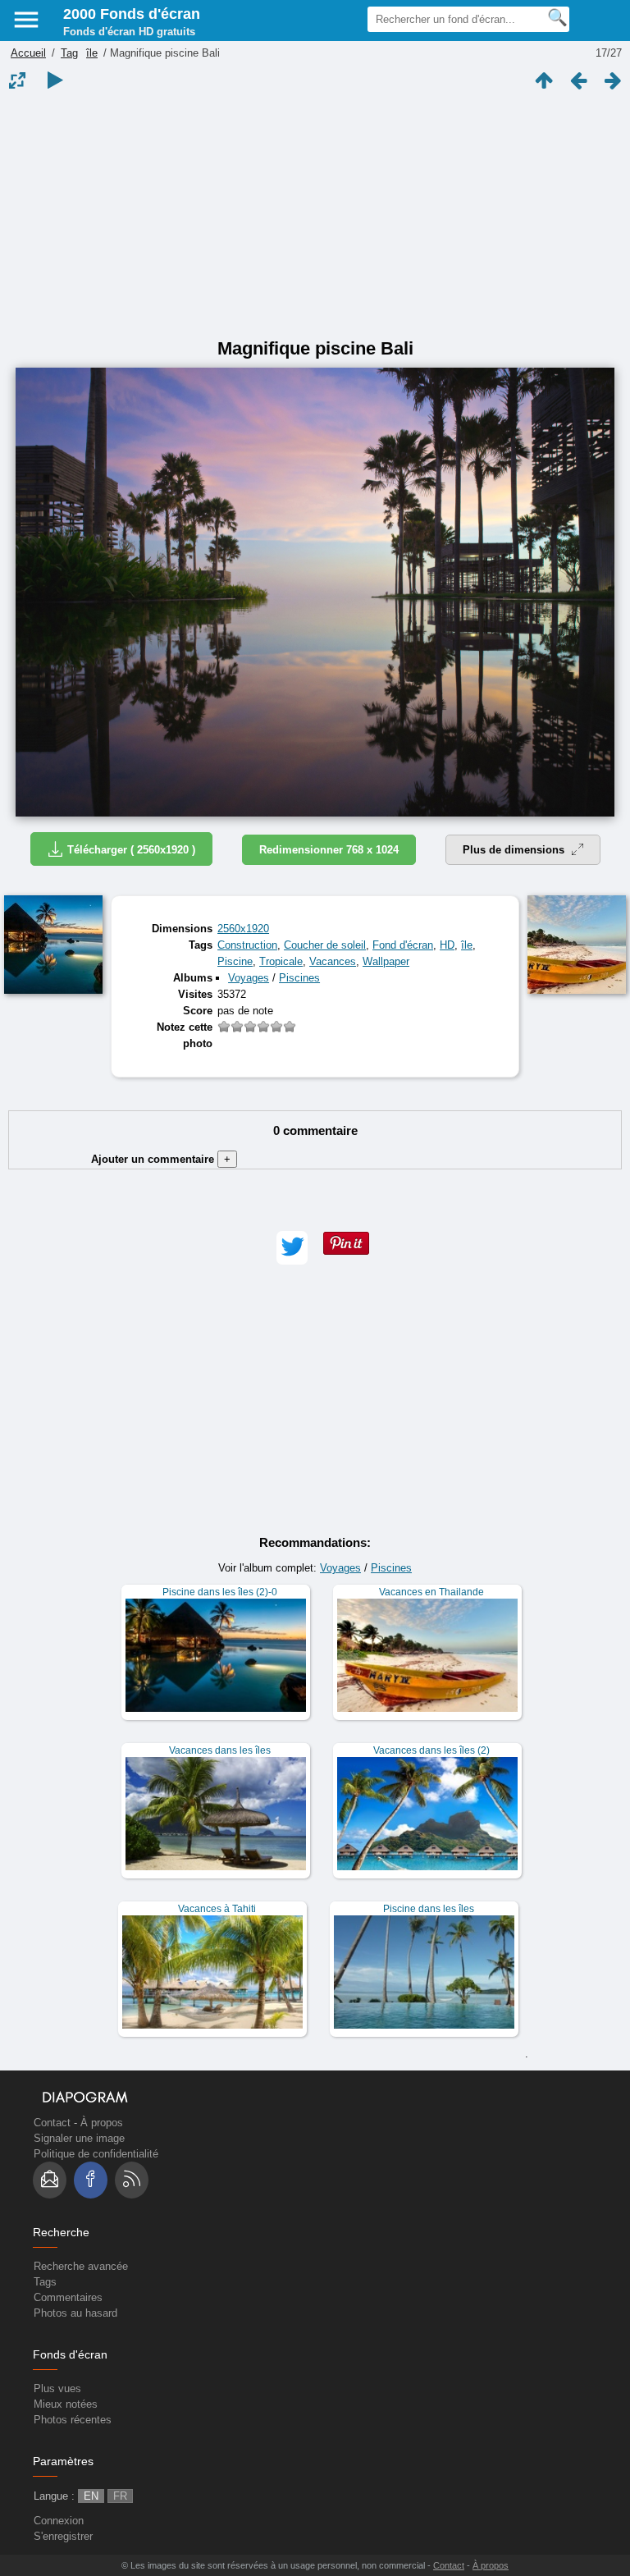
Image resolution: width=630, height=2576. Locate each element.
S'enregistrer (63, 2536)
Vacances (333, 961)
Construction (247, 945)
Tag (69, 53)
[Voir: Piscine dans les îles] (424, 1969)
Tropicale (281, 961)
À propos (102, 2123)
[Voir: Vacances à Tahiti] (212, 1969)
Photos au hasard (75, 2313)
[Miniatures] (544, 80)
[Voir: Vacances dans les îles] (216, 1811)
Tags (45, 2282)
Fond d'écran (403, 945)
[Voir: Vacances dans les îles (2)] (427, 1811)
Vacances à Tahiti (217, 1909)
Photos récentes (73, 2420)
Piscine (235, 961)
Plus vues (57, 2388)
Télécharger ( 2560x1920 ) (131, 850)
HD (447, 945)
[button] (292, 1248)
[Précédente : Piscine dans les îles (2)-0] (578, 80)
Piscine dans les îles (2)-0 (220, 1592)
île (92, 53)
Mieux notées (66, 2404)
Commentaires (68, 2297)
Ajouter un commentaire (161, 1159)
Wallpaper (386, 961)
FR (120, 2496)
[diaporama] (55, 80)
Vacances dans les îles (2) (431, 1750)
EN (91, 2496)
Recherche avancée (81, 2266)
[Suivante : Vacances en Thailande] (613, 80)
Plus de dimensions (515, 850)
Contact (52, 2123)
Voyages (249, 978)
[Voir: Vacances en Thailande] (427, 1652)
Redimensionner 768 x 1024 (329, 850)
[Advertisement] (315, 215)
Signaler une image (79, 2138)
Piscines (299, 978)
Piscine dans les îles (429, 1909)
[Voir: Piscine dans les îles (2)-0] (216, 1652)
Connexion (59, 2521)
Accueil (28, 53)
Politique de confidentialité (96, 2154)
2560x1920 (243, 929)
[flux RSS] (132, 2180)
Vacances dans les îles (220, 1750)
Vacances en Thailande (431, 1592)
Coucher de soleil (325, 945)
